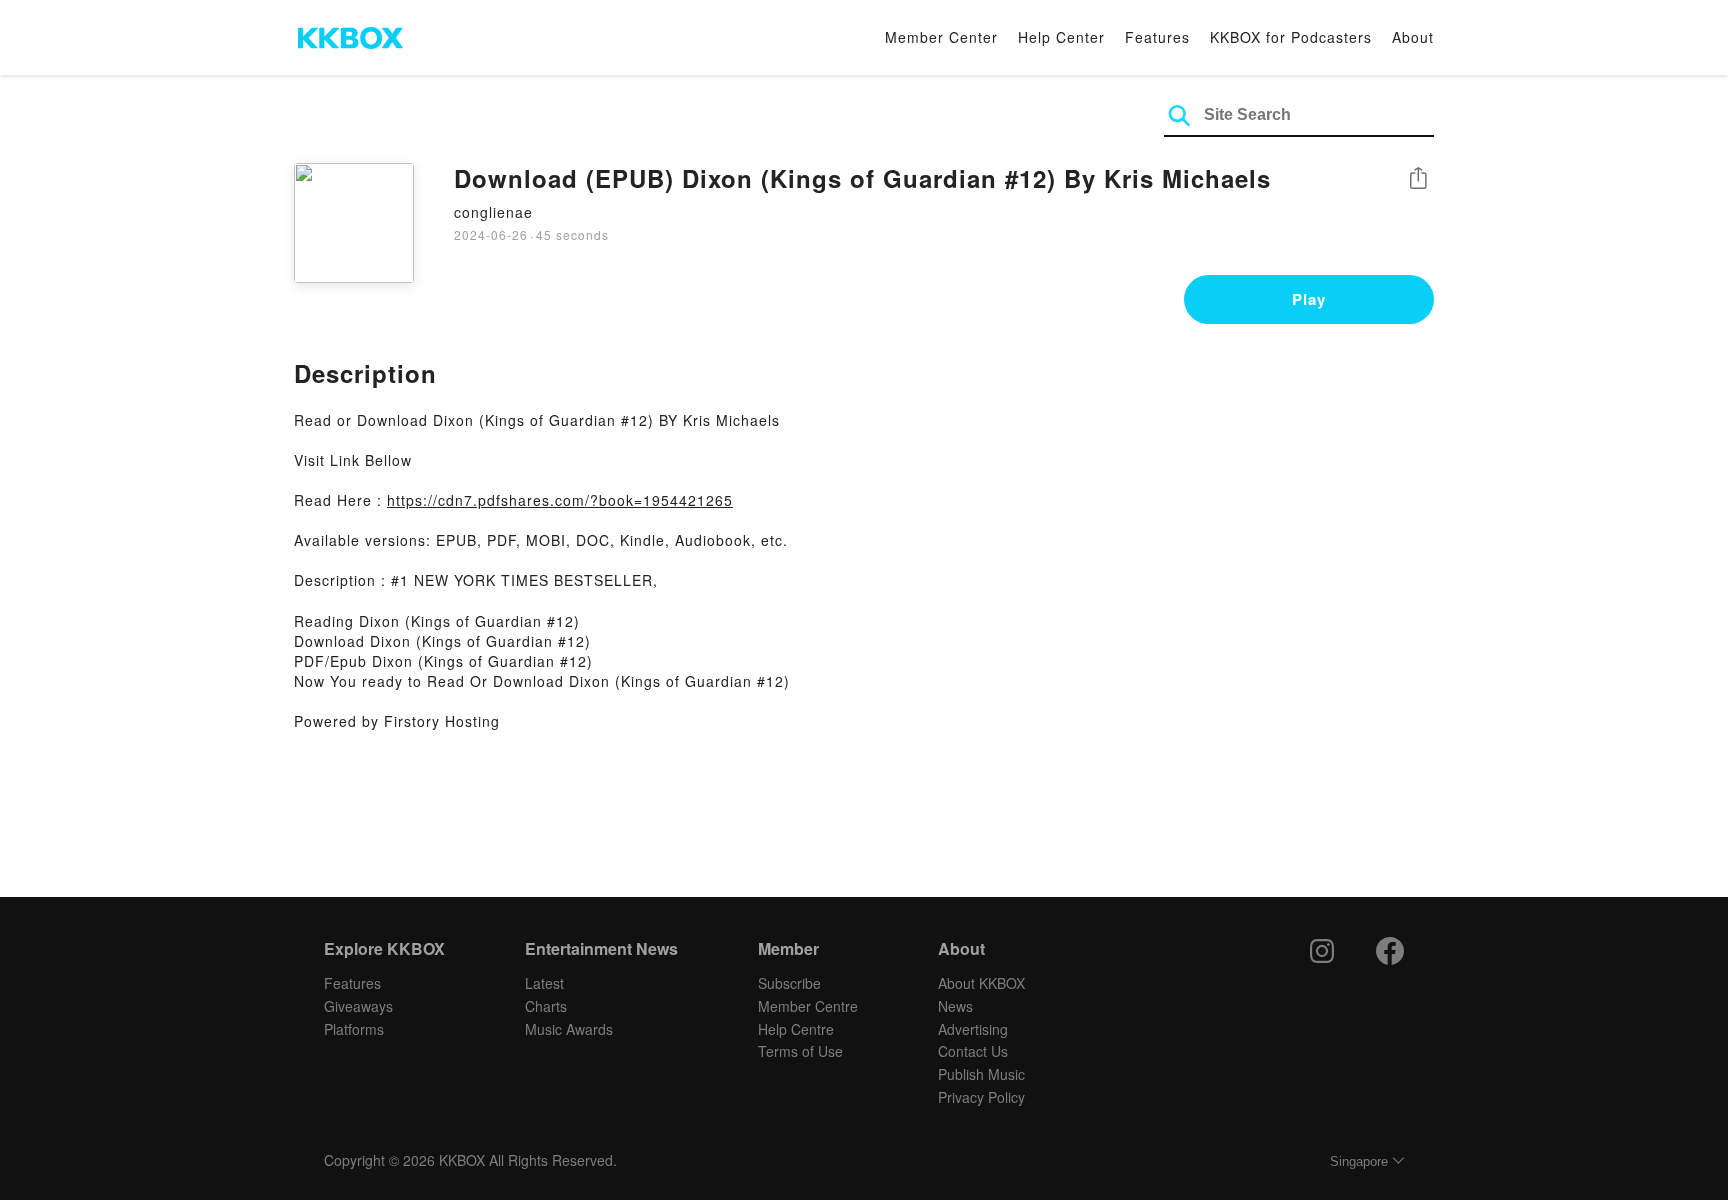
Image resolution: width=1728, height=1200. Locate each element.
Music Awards (569, 1029)
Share (1418, 179)
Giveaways (358, 1006)
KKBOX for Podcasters (1291, 37)
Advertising (973, 1029)
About (1413, 37)
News (955, 1006)
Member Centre (808, 1006)
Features (1157, 37)
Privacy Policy (981, 1097)
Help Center (1061, 37)
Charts (546, 1006)
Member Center (941, 37)
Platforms (354, 1029)
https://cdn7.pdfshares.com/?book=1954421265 (560, 500)
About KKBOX (981, 983)
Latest (544, 983)
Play (1309, 299)
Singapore (1359, 1161)
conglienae (493, 212)
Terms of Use (800, 1051)
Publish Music (981, 1074)
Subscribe (789, 983)
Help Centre (796, 1029)
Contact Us (973, 1051)
